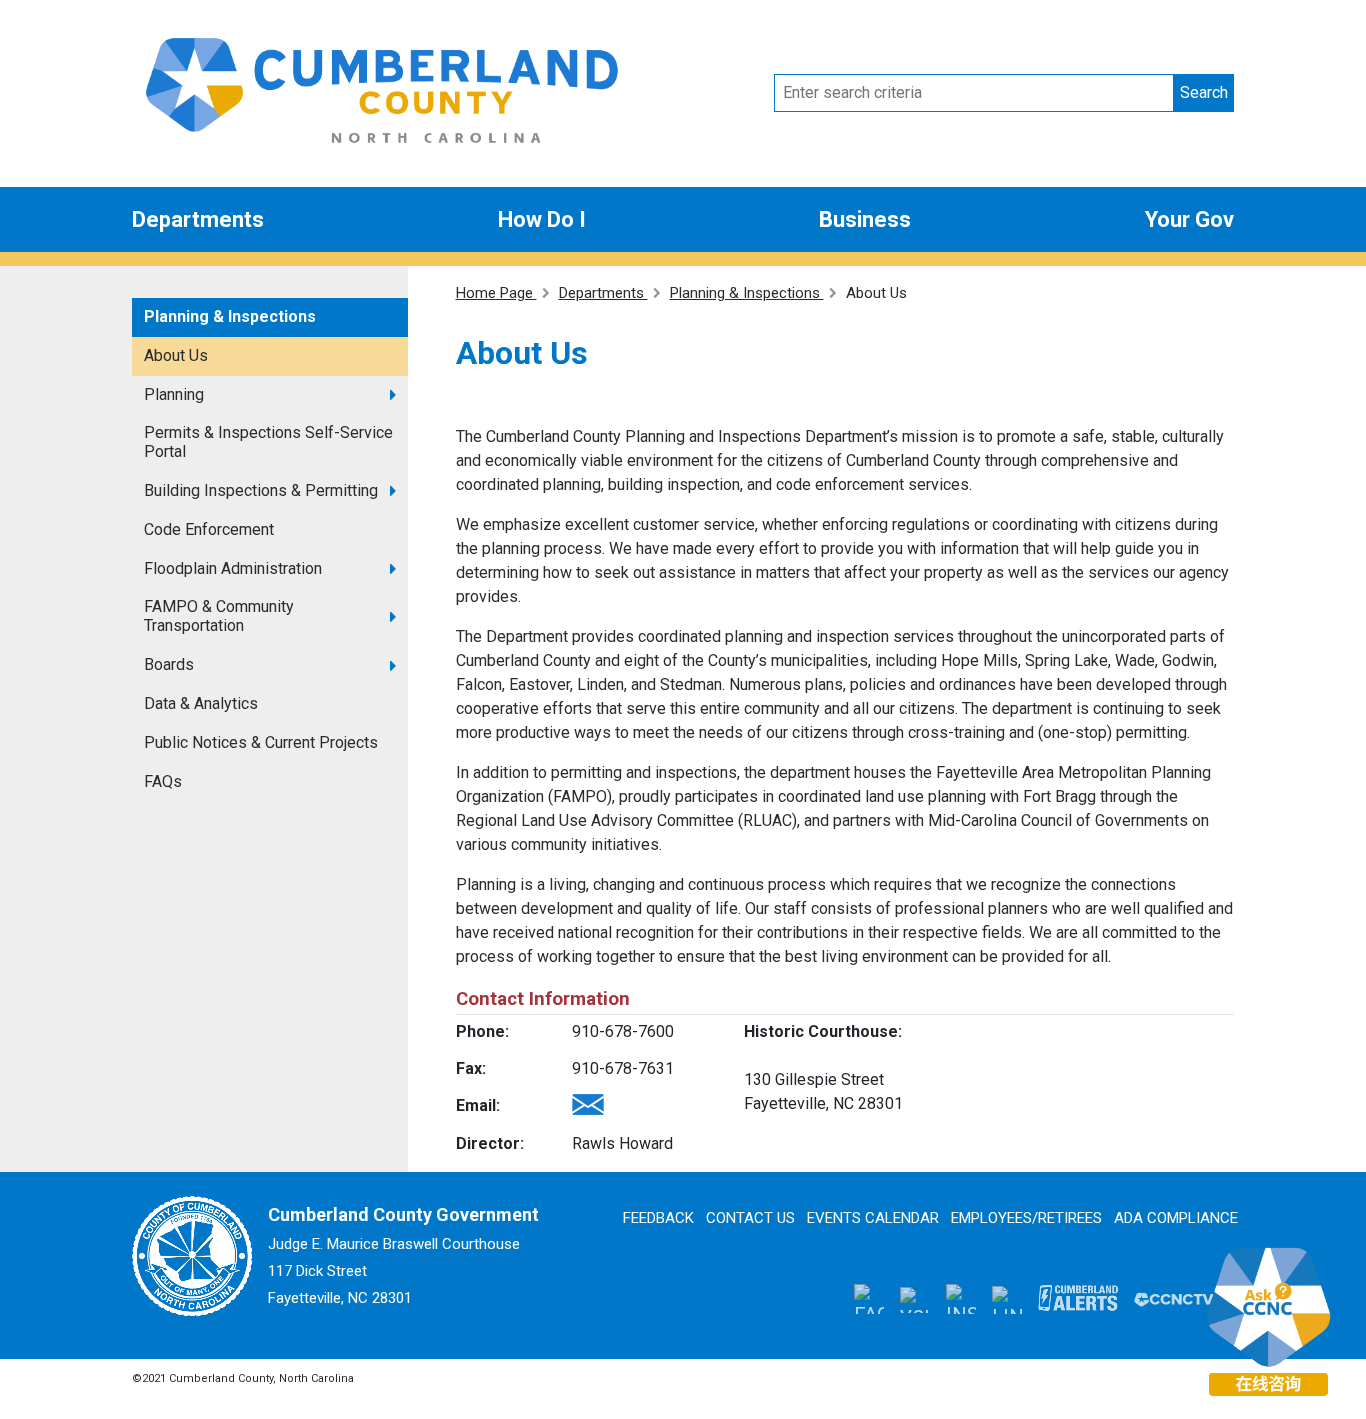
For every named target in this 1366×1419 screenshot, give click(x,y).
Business (865, 219)
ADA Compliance (1176, 1218)
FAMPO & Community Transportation (219, 616)
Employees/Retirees (1026, 1218)
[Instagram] (961, 1299)
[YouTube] (915, 1298)
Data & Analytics (201, 703)
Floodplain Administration (233, 568)
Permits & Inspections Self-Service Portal (268, 442)
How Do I (542, 219)
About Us (176, 355)
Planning (174, 394)
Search (1204, 92)
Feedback (658, 1218)
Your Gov (1189, 219)
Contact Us (750, 1218)
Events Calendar (873, 1218)
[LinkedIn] (1007, 1298)
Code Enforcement (209, 529)
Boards (169, 664)
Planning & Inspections (230, 316)
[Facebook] (869, 1299)
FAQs (163, 781)
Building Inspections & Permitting (261, 490)
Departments (198, 219)
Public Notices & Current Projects (261, 742)
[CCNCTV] (1174, 1298)
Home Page (496, 293)
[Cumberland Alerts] (1078, 1298)
